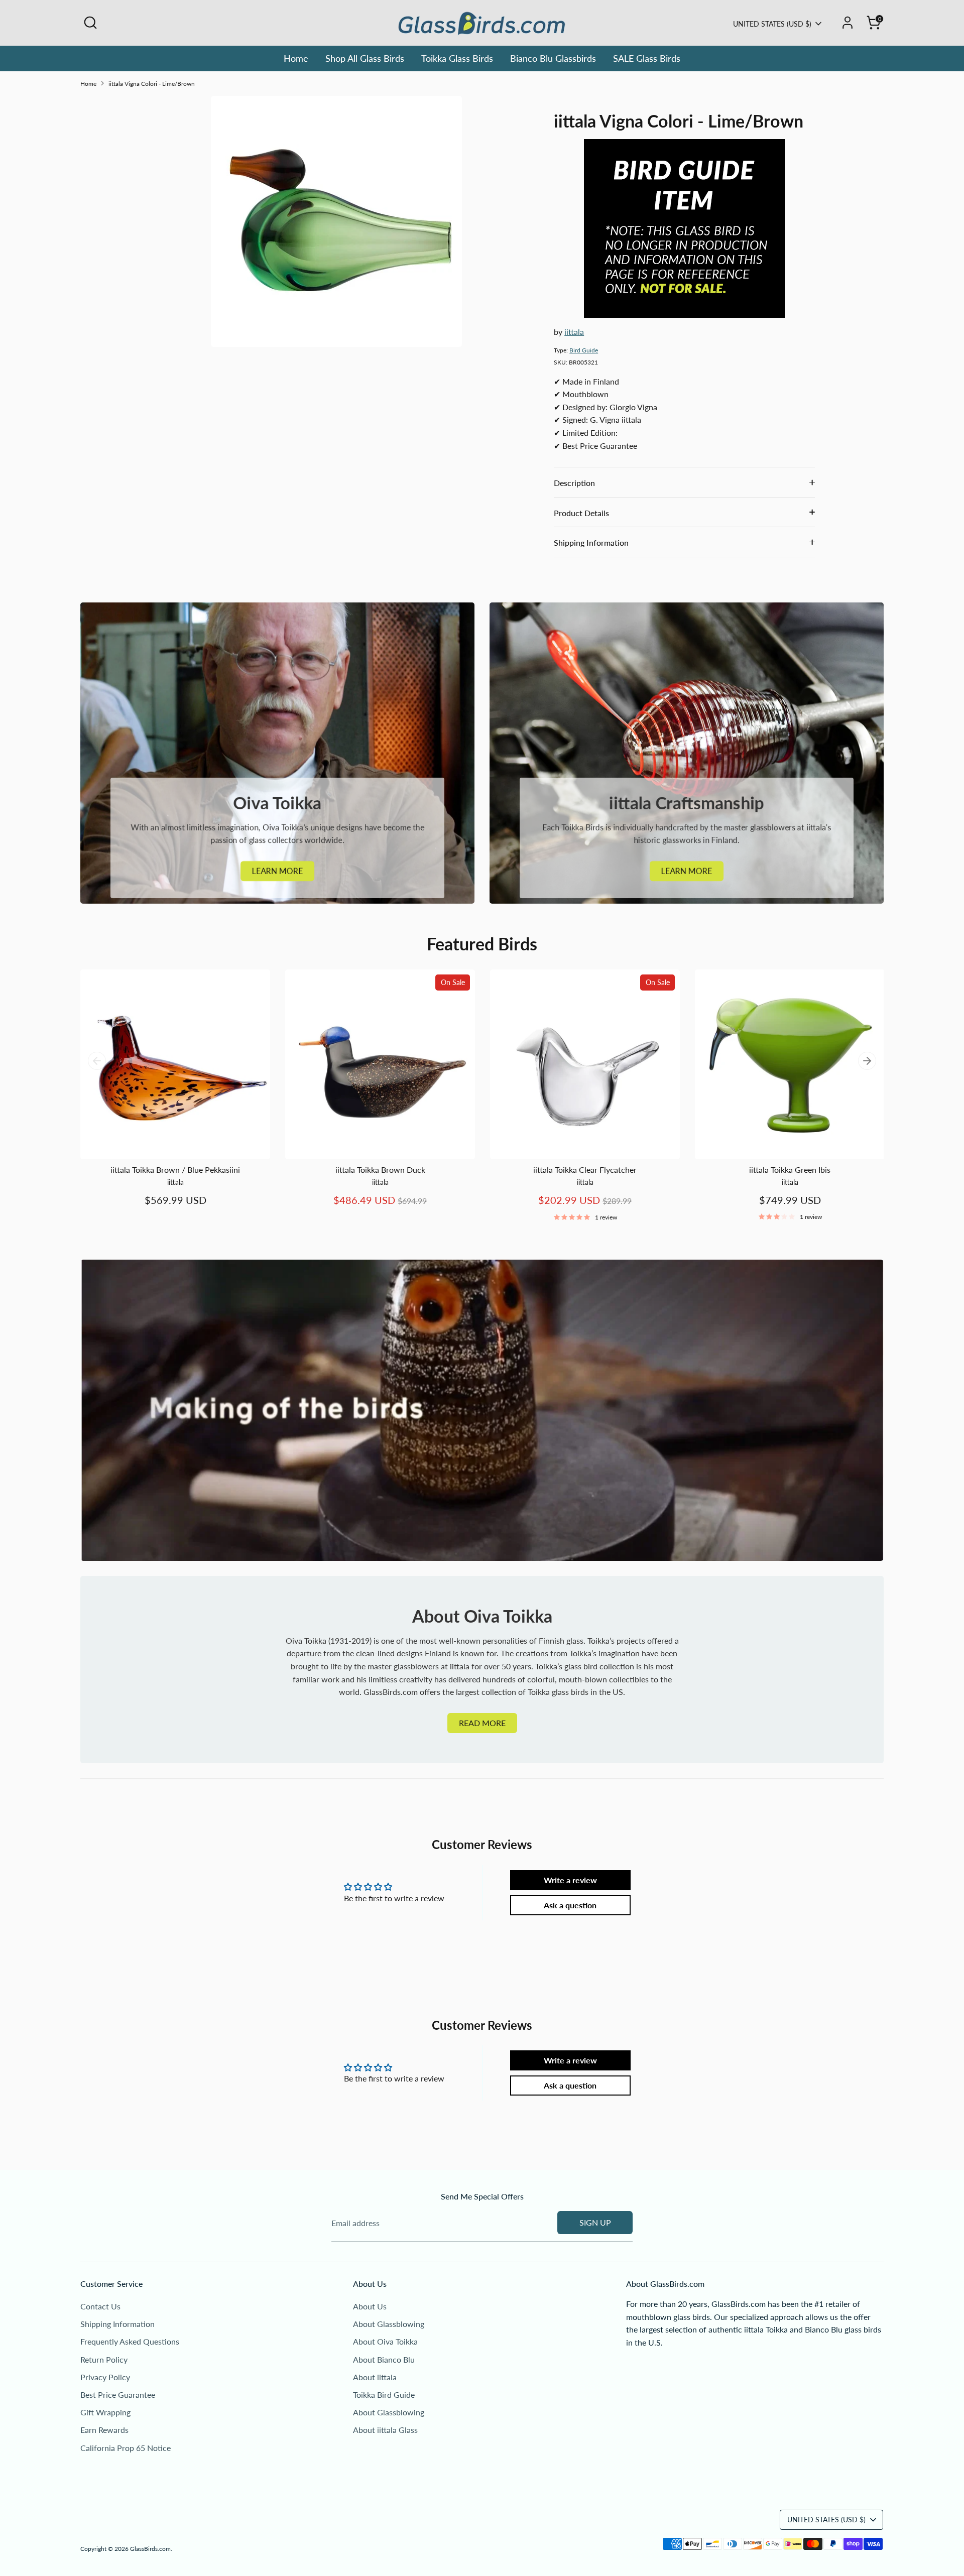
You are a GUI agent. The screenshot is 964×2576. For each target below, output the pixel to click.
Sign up (595, 2222)
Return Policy (104, 2359)
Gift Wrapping (105, 2412)
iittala (574, 332)
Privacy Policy (105, 2377)
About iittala (375, 2377)
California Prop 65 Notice (126, 2448)
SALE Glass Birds (647, 58)
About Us (370, 2306)
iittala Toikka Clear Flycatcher (585, 1170)
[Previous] (97, 1061)
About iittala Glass (385, 2430)
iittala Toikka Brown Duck (380, 1170)
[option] (168, 1098)
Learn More (277, 871)
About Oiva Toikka (385, 2341)
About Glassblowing (389, 2324)
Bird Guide (584, 350)
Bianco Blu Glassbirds (553, 58)
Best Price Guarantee (118, 2395)
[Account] (848, 23)
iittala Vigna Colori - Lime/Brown (152, 84)
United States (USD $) (772, 24)
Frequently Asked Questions (130, 2341)
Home (296, 58)
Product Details (581, 513)
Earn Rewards (104, 2430)
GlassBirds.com (150, 2549)
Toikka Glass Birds (457, 58)
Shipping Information (591, 542)
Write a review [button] (570, 1880)
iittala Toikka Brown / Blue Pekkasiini (175, 1170)
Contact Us (100, 2306)
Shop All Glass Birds (365, 58)
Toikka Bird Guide (384, 2395)
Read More (482, 1723)
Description (574, 483)
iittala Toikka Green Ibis (790, 1170)
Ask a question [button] (570, 1905)
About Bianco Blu (384, 2359)
